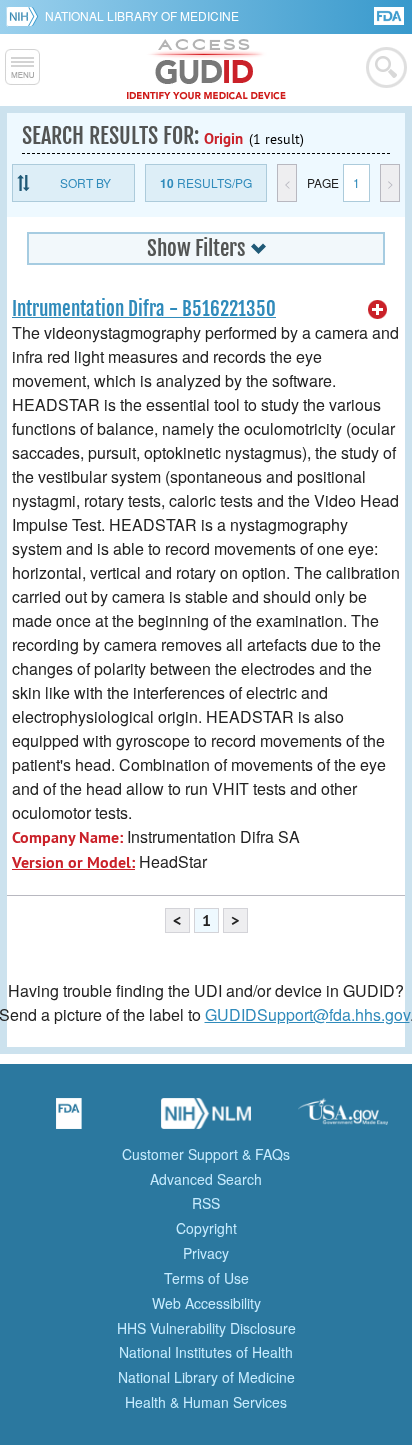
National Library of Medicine (142, 15)
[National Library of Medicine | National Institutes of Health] (206, 1120)
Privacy (206, 1253)
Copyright (206, 1228)
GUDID (206, 70)
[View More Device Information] (378, 310)
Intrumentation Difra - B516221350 (144, 309)
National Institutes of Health (206, 1352)
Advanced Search (206, 1179)
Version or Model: (73, 862)
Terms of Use (206, 1278)
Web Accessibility (206, 1303)
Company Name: (67, 837)
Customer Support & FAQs (206, 1154)
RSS (206, 1203)
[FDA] (390, 14)
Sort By (85, 182)
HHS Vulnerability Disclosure (206, 1328)
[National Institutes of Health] (25, 16)
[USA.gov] (343, 1120)
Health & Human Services (206, 1402)
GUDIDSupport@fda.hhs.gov (307, 1014)
